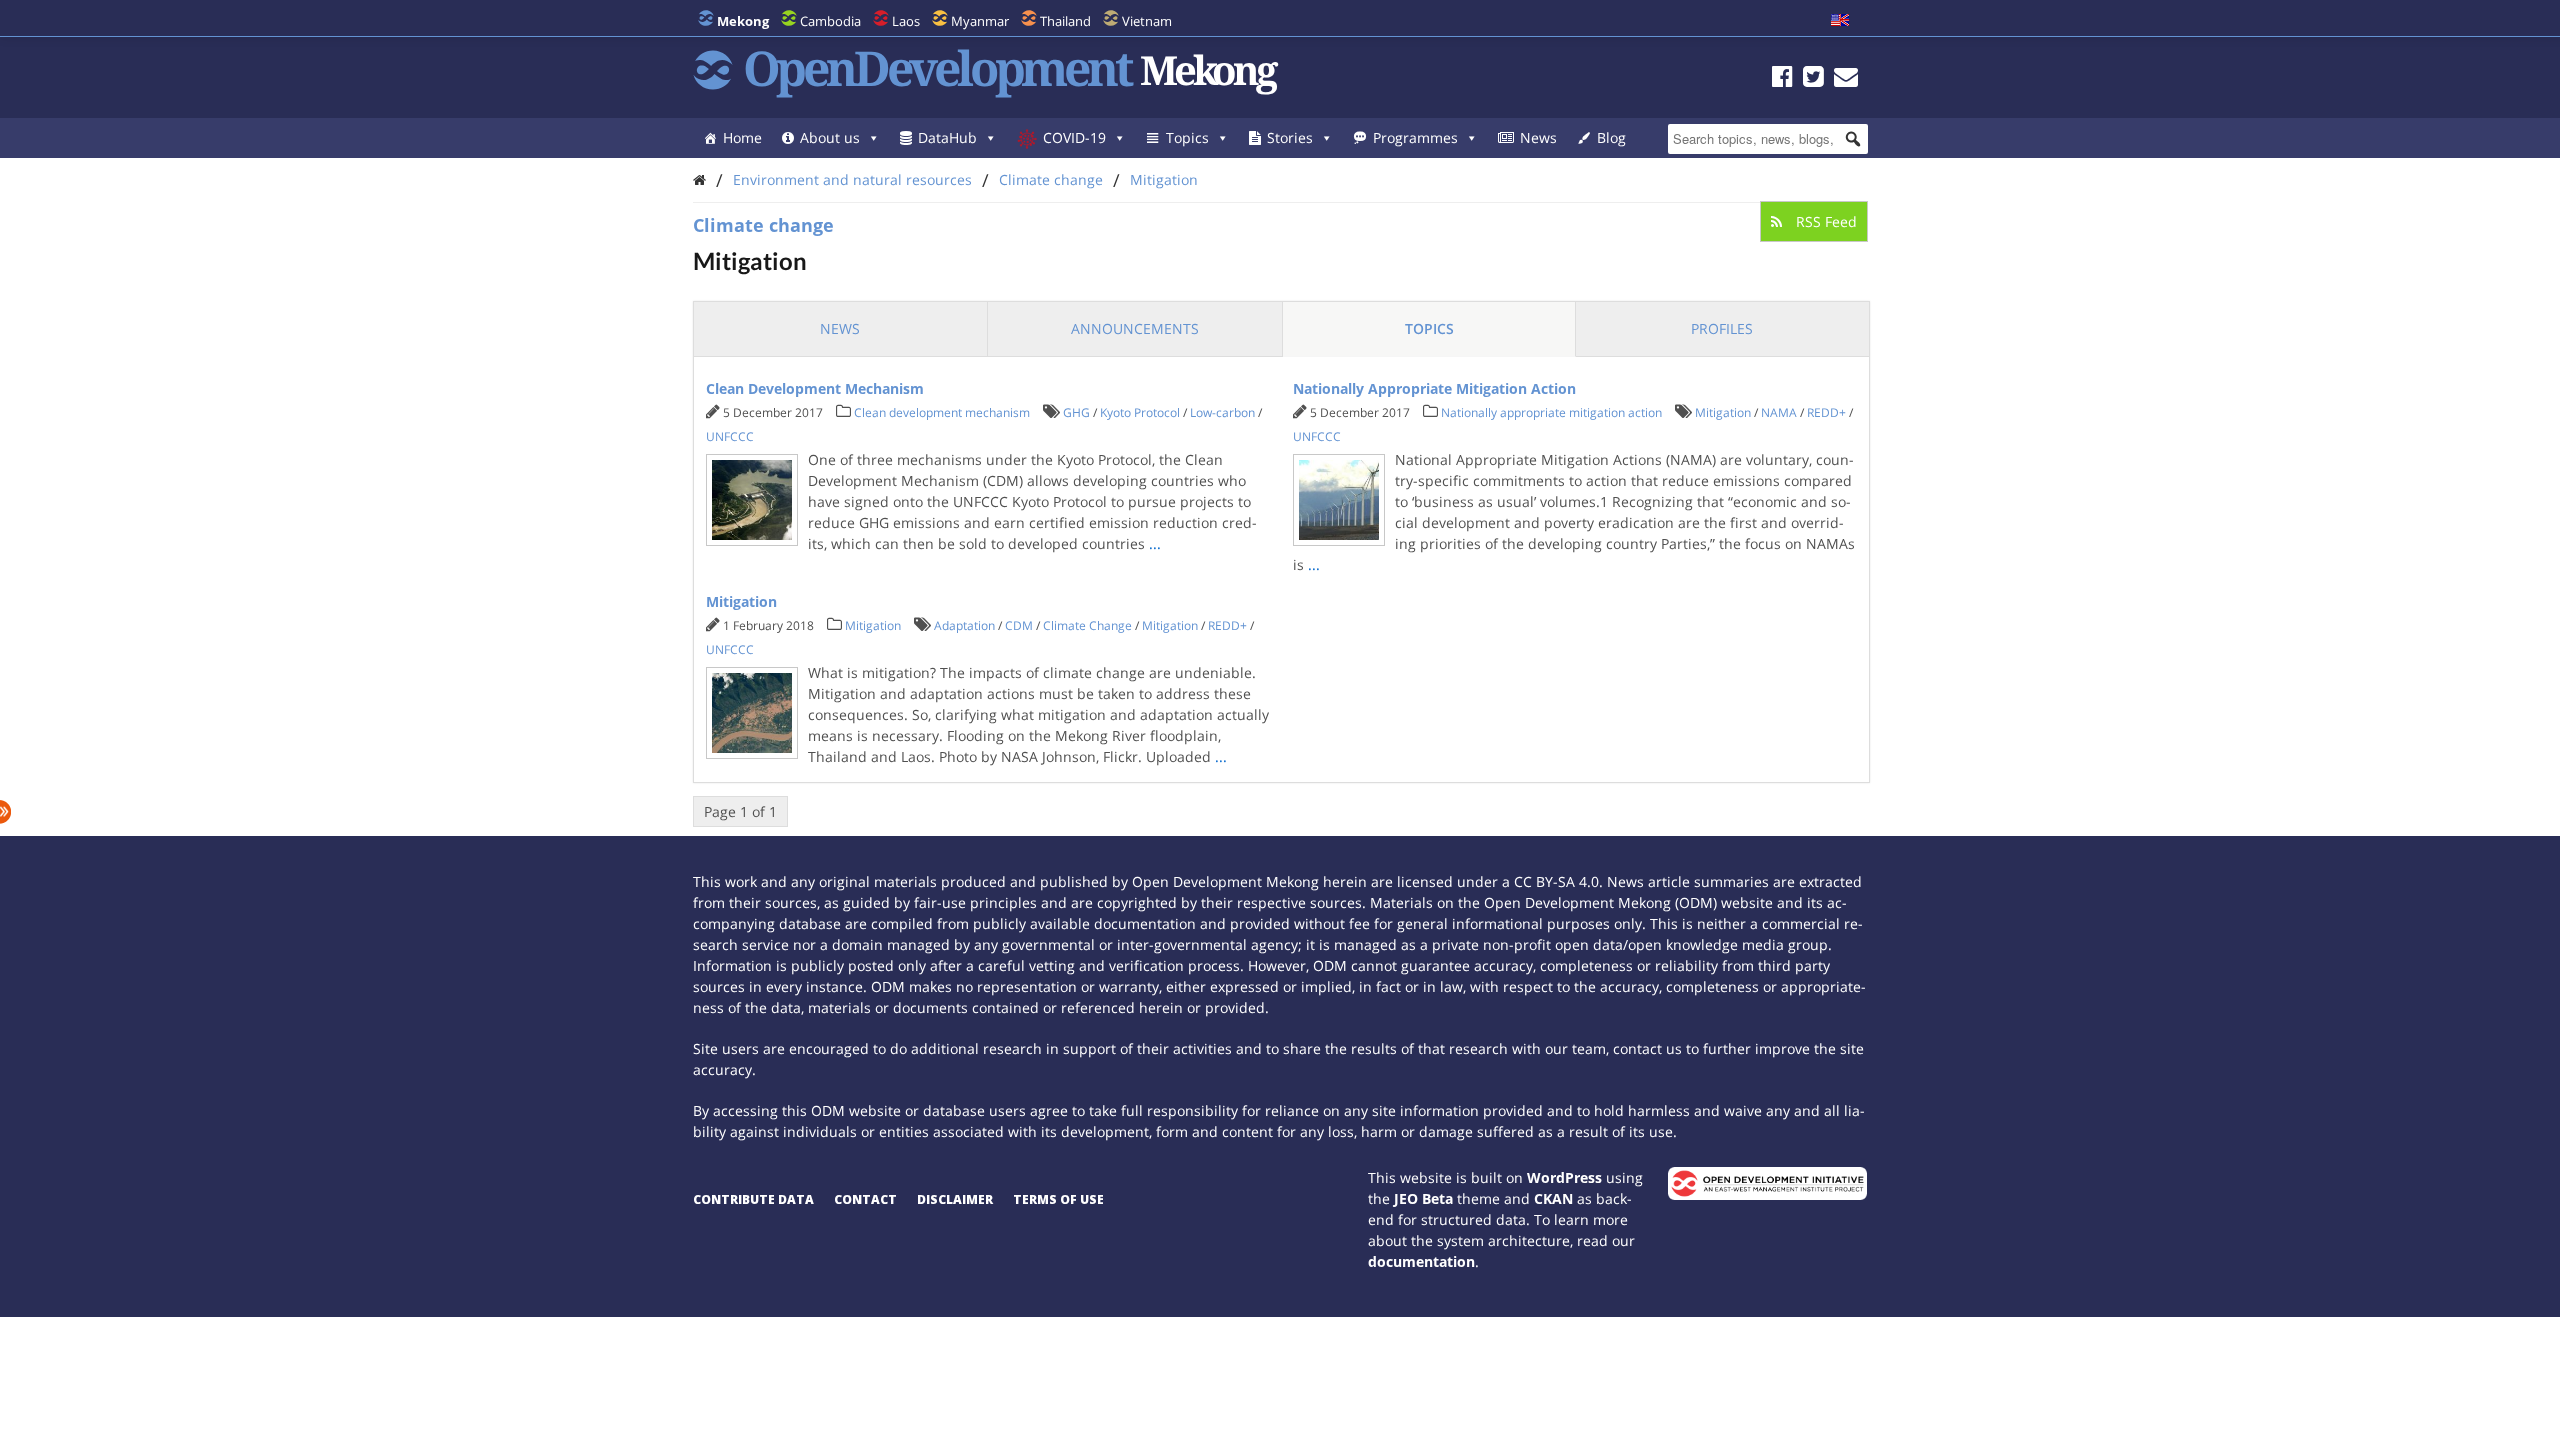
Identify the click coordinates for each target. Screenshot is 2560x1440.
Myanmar (980, 21)
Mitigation (1164, 179)
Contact (865, 1199)
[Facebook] (1782, 79)
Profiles (1722, 328)
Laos (906, 21)
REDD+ (1826, 412)
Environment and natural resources (852, 179)
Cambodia (830, 21)
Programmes (1415, 137)
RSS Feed (1824, 221)
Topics (1187, 137)
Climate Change (1087, 625)
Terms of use (1058, 1199)
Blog (1611, 137)
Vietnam (1147, 21)
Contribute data (753, 1199)
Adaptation (964, 625)
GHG (1076, 412)
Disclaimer (955, 1199)
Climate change (1051, 179)
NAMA (1779, 412)
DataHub (947, 137)
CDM (1019, 625)
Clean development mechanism (942, 412)
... (1155, 543)
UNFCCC (730, 436)
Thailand (1065, 21)
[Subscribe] (1846, 79)
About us (830, 137)
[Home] (699, 179)
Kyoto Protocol (1140, 412)
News (1538, 137)
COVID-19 (1074, 137)
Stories (1290, 137)
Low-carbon (1222, 412)
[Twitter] (1813, 79)
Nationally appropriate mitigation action (1551, 412)
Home (742, 137)
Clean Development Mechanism (815, 388)
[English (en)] (1840, 21)
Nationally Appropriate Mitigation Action (1434, 388)
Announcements (1135, 328)
